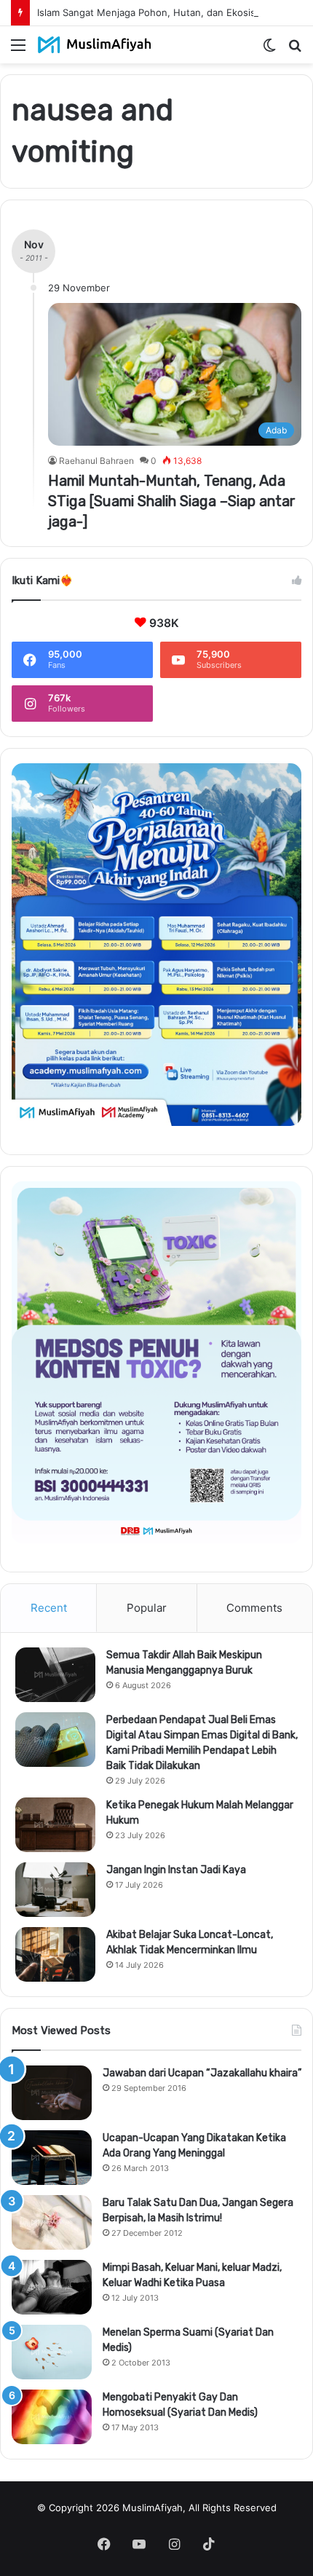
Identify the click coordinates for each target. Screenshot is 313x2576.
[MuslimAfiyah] (95, 45)
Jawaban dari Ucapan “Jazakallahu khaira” (202, 2073)
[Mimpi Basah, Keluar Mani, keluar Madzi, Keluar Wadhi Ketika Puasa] (52, 2287)
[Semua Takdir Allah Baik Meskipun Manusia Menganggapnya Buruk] (55, 1675)
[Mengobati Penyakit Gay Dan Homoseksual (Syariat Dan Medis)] (52, 2417)
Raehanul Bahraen (96, 461)
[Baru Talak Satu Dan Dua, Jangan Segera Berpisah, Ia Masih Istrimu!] (52, 2222)
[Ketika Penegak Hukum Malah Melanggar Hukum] (55, 1825)
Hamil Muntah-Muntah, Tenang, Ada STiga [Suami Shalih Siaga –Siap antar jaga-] (172, 501)
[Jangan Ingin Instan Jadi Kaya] (55, 1890)
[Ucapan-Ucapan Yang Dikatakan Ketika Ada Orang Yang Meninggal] (52, 2158)
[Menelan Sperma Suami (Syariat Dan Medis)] (52, 2352)
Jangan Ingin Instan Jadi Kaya (176, 1870)
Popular (147, 1608)
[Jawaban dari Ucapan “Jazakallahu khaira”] (52, 2093)
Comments (254, 1608)
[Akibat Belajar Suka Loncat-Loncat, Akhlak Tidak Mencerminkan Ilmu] (55, 1954)
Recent (49, 1608)
